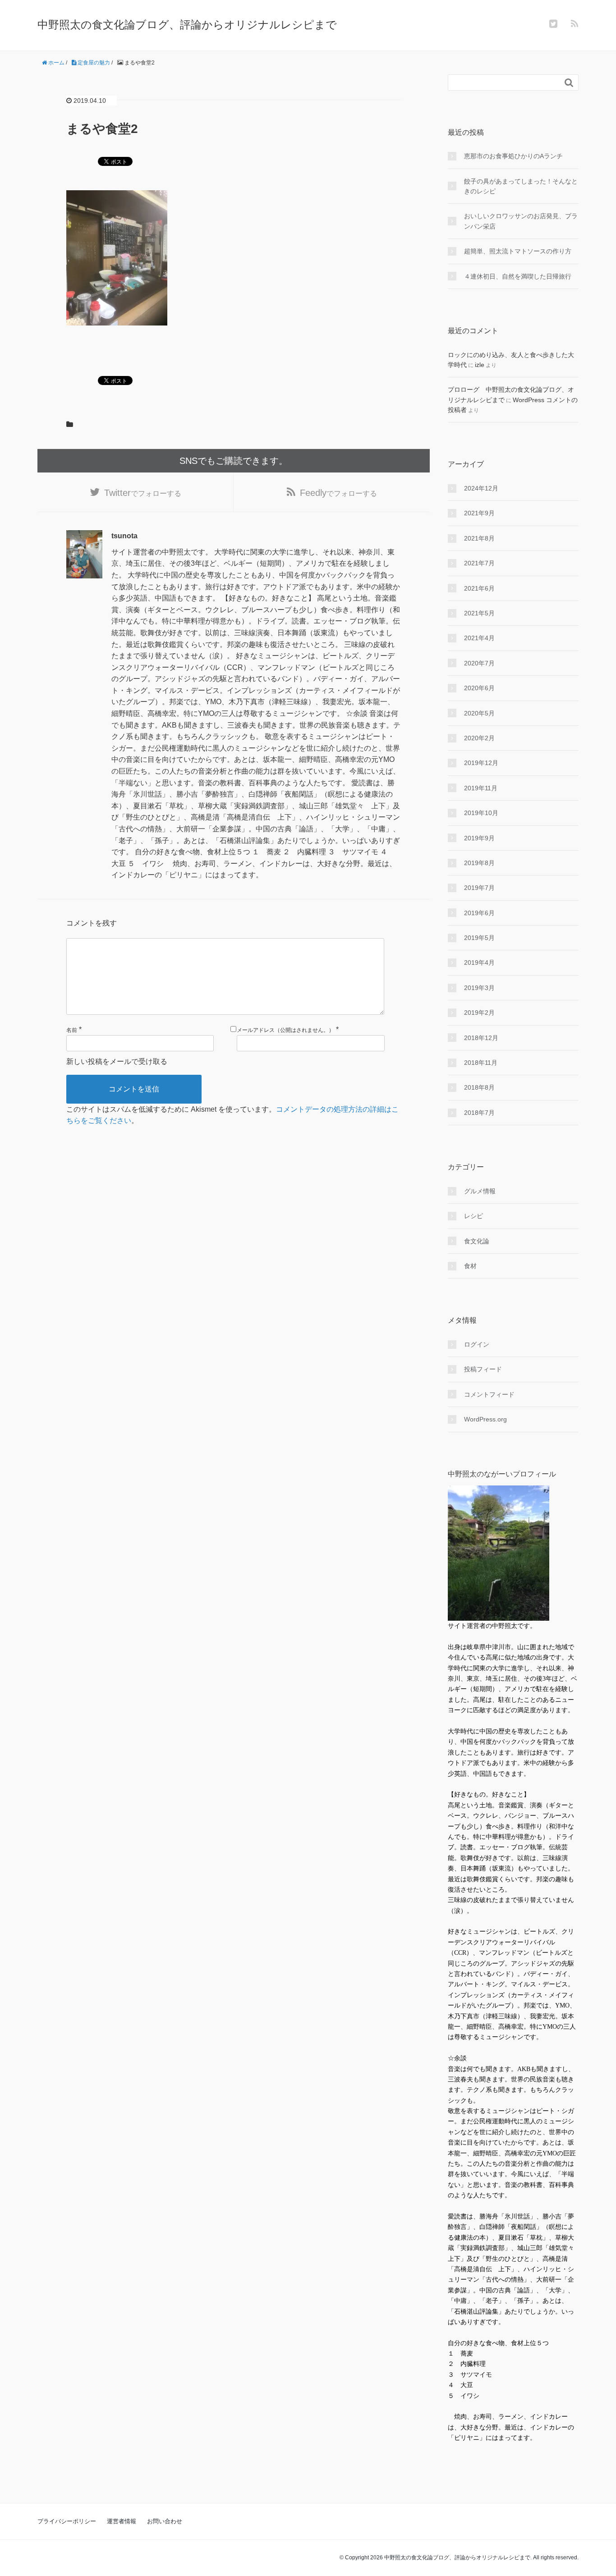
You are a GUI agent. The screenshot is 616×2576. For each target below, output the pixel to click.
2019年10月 (481, 813)
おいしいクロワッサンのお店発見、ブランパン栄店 (521, 221)
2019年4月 (479, 963)
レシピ (473, 1216)
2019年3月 (479, 988)
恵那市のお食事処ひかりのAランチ (513, 156)
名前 (72, 1030)
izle (480, 365)
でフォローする (143, 493)
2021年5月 (479, 613)
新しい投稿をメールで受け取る (117, 1061)
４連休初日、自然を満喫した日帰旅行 (518, 276)
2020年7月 (479, 663)
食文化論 (477, 1241)
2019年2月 (479, 1013)
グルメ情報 (480, 1191)
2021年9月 (479, 513)
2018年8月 (479, 1087)
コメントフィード (489, 1394)
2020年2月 (479, 738)
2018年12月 (481, 1038)
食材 (470, 1266)
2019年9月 (479, 838)
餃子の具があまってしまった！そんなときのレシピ (521, 186)
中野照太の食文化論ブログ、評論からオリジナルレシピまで (187, 25)
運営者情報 (122, 2521)
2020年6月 (479, 688)
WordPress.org (485, 1419)
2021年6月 (479, 588)
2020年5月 (479, 713)
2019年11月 (481, 788)
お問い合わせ (165, 2521)
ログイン (477, 1344)
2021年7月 (479, 563)
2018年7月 (479, 1113)
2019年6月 (479, 913)
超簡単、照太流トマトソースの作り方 (518, 251)
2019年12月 (481, 763)
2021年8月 (479, 538)
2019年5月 (479, 938)
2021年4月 (479, 638)
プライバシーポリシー (67, 2521)
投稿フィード (483, 1369)
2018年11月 (481, 1063)
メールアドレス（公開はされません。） (285, 1030)
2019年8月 (479, 863)
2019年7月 (479, 888)
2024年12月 (481, 488)
